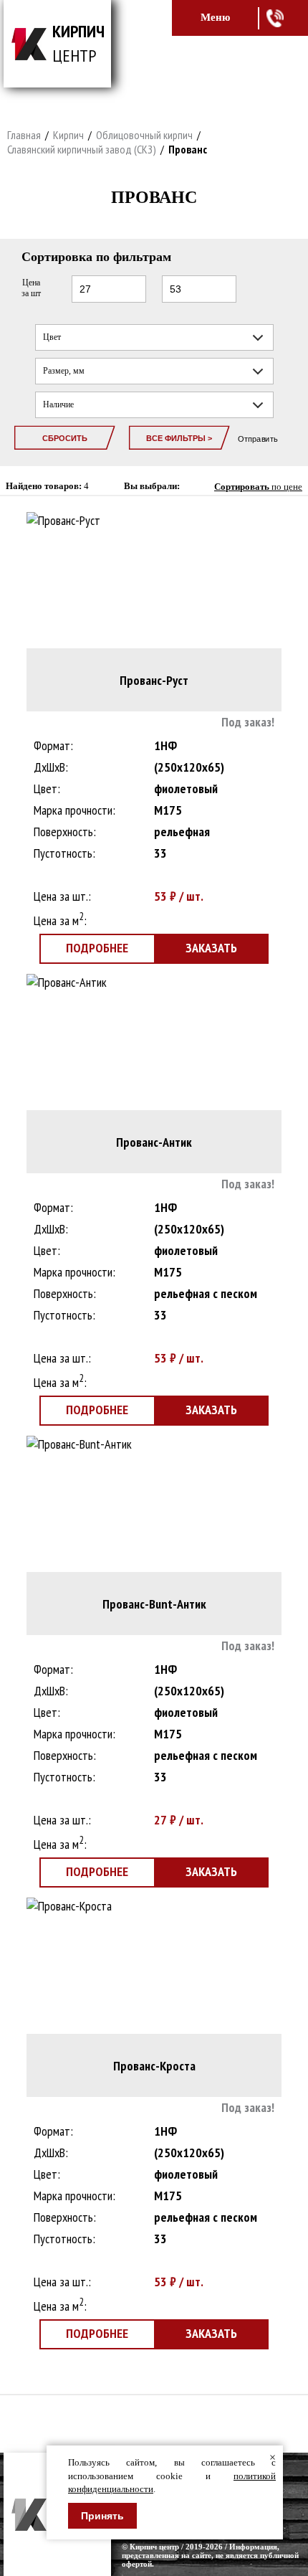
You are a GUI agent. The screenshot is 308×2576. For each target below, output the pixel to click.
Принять (102, 2516)
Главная (24, 135)
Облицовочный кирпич (144, 135)
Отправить (258, 439)
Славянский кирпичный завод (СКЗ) (82, 149)
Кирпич (68, 135)
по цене (258, 487)
